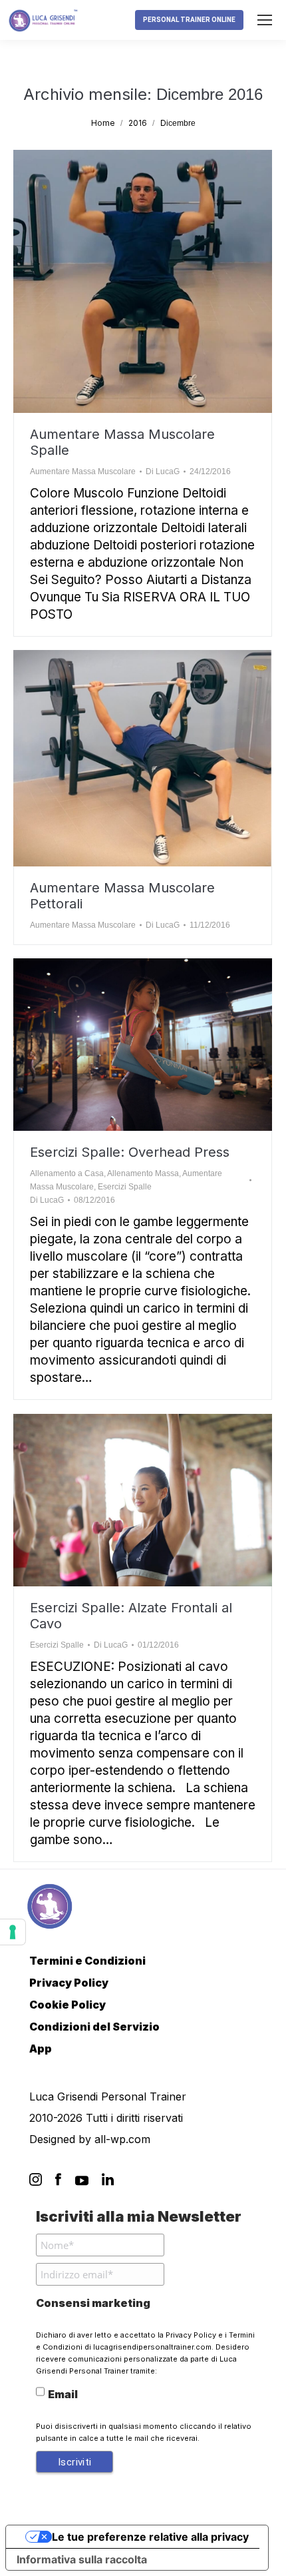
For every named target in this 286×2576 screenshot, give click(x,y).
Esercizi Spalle (125, 1187)
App (41, 2049)
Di (163, 472)
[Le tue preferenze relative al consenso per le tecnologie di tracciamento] (13, 1932)
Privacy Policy (69, 1983)
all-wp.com (122, 2139)
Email (63, 2394)
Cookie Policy (68, 2005)
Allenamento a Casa (67, 1173)
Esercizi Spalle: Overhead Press (130, 1152)
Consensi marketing (93, 2303)
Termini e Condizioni (87, 1961)
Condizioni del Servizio (94, 2027)
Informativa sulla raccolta (82, 2559)
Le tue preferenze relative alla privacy (150, 2537)
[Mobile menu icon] (265, 20)
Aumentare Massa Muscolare (83, 472)
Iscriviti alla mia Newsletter (139, 2216)
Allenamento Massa (143, 1173)
